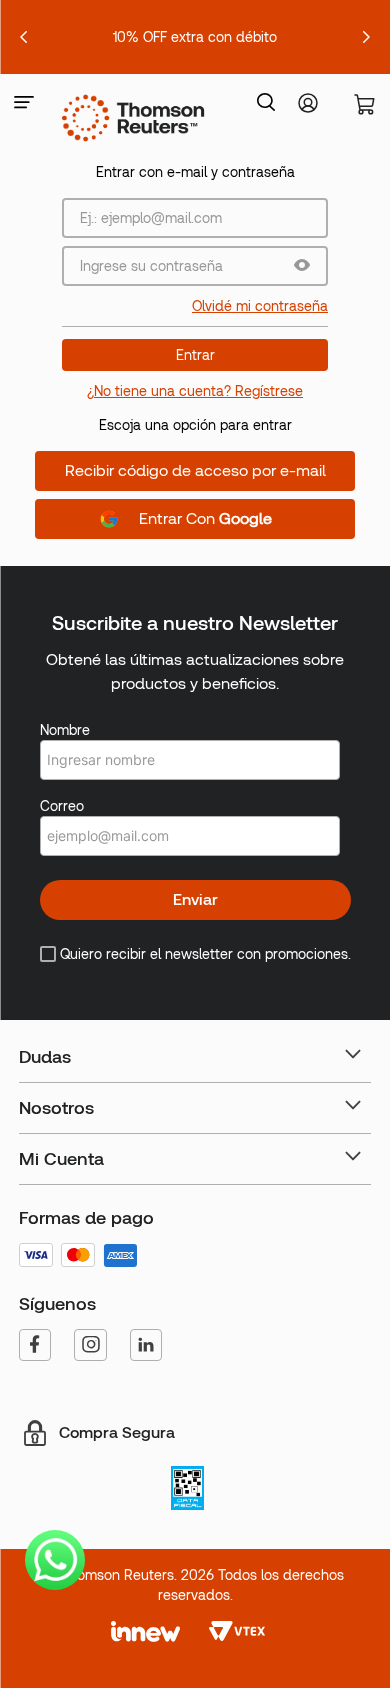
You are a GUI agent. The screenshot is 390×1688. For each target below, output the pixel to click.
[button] (24, 103)
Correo (62, 806)
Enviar (195, 899)
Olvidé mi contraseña (260, 306)
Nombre (65, 730)
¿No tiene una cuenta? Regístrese (195, 391)
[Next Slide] (366, 37)
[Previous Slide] (24, 37)
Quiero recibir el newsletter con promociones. (205, 954)
